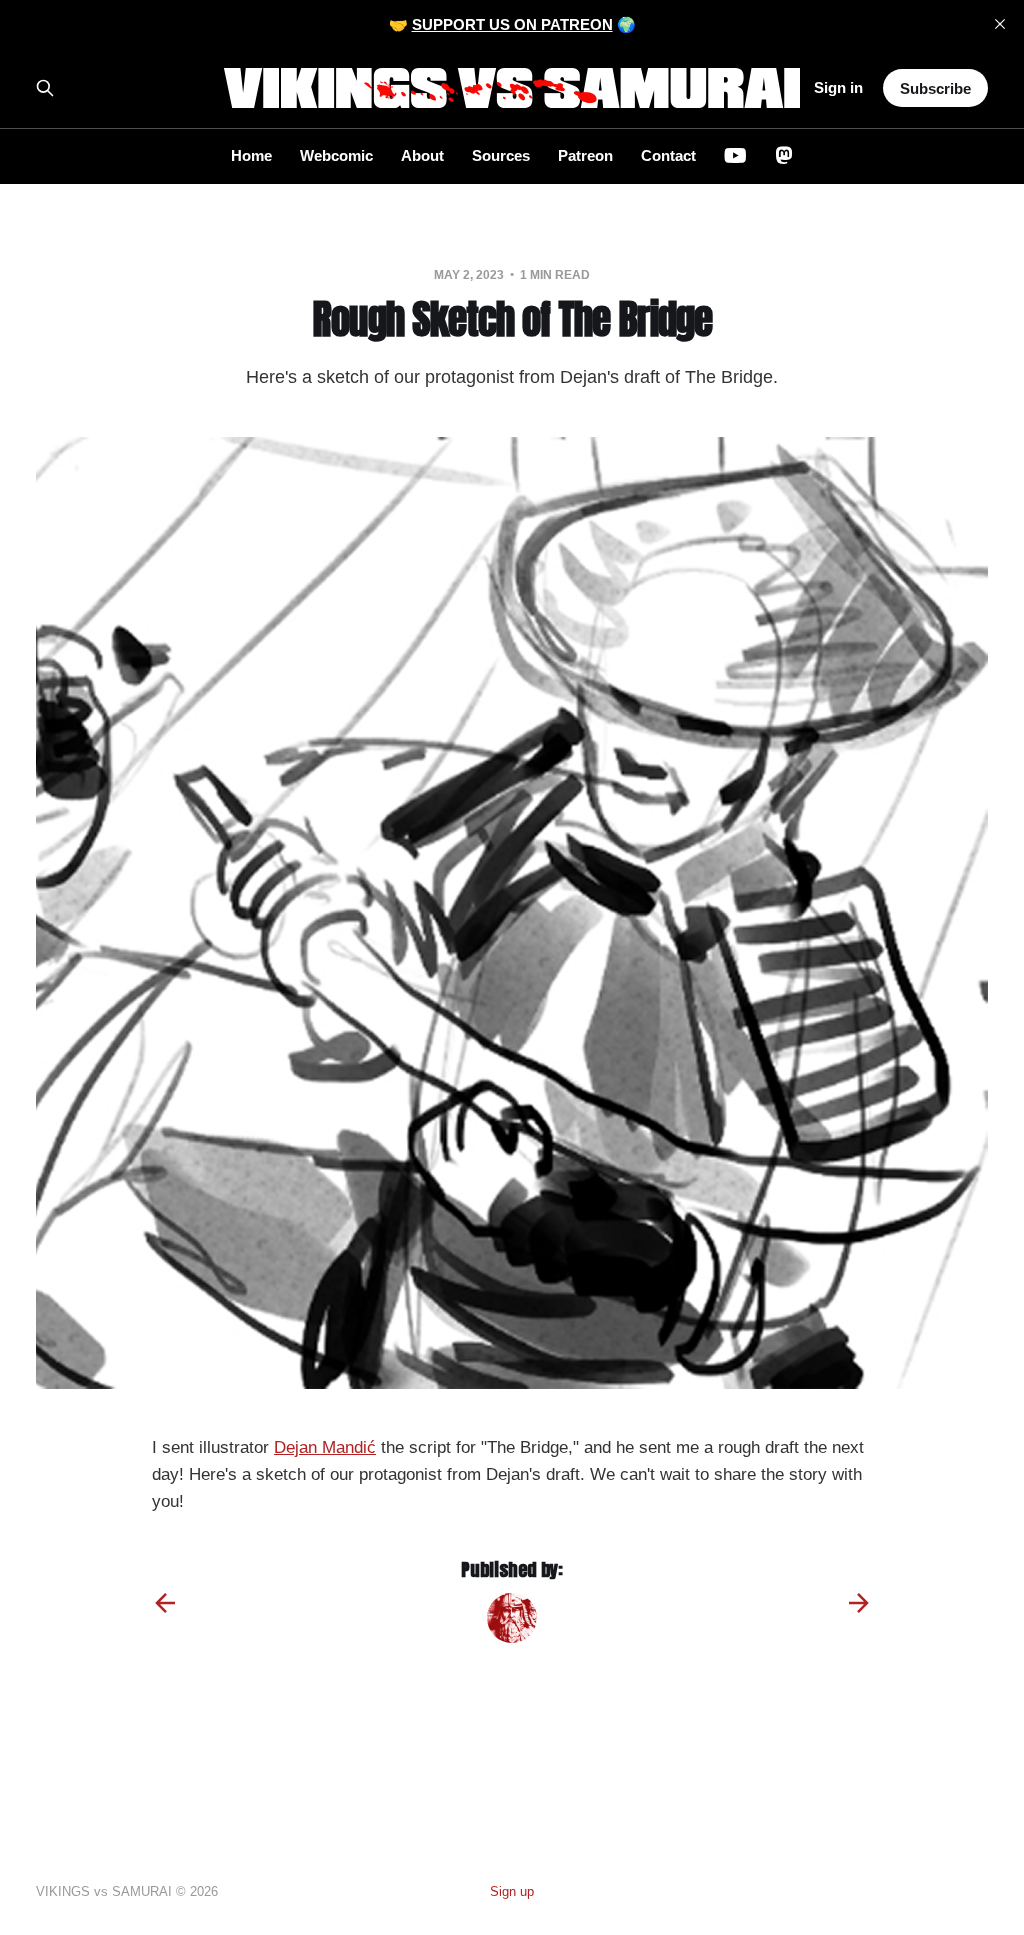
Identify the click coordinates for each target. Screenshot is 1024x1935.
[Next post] (859, 1603)
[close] (1000, 24)
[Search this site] (45, 88)
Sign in (838, 87)
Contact (668, 155)
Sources (501, 155)
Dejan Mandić (325, 1447)
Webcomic (336, 155)
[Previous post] (165, 1603)
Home (251, 155)
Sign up (512, 1891)
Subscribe (935, 88)
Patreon (585, 155)
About (422, 155)
